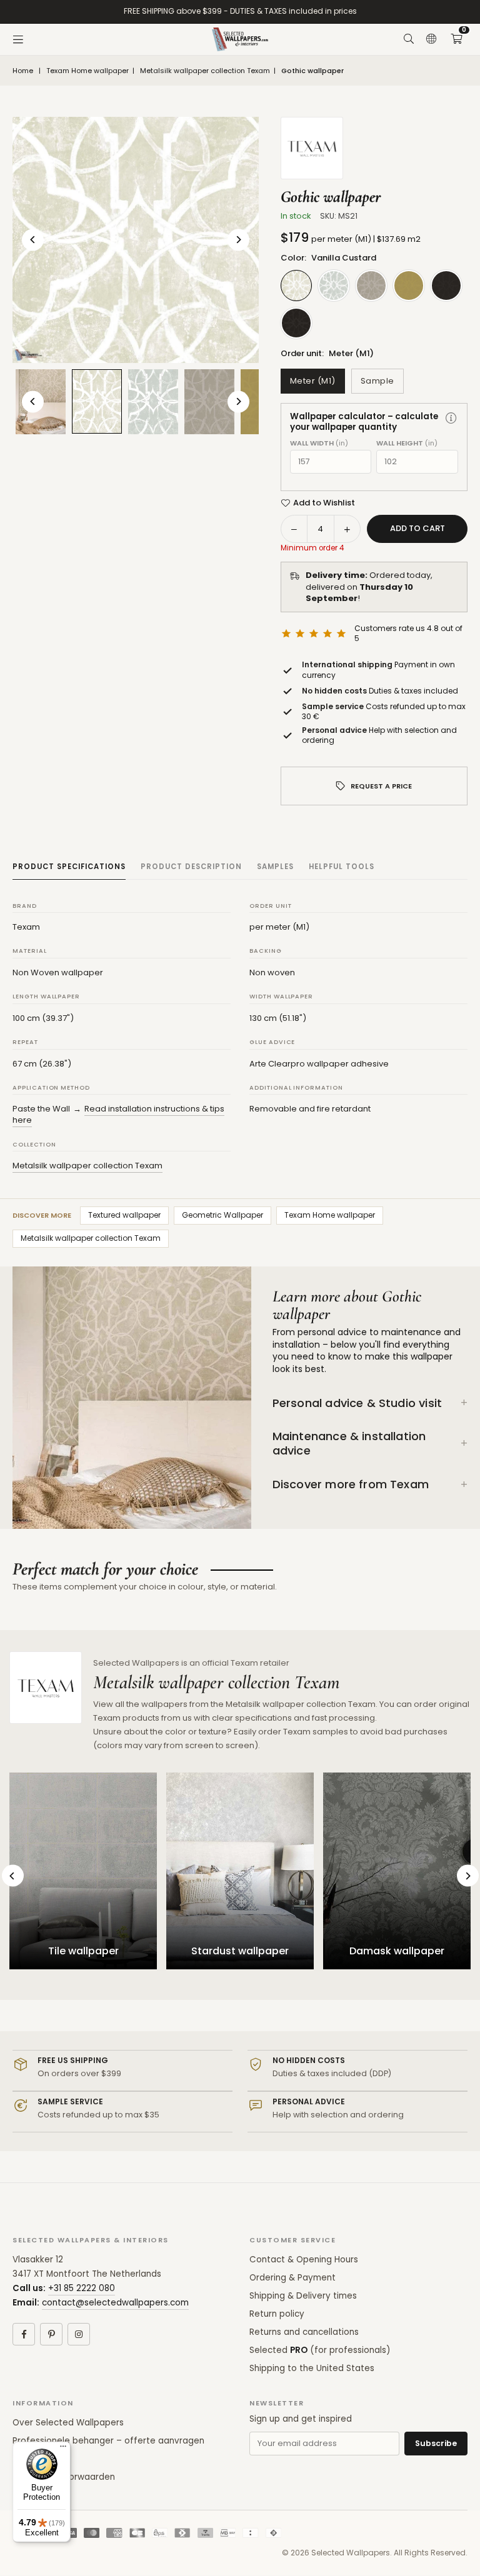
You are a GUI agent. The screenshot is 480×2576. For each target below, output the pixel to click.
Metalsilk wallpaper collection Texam (205, 71)
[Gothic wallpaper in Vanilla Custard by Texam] (97, 401)
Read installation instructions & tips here (118, 1114)
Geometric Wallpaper (222, 1215)
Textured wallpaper (124, 1215)
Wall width (319, 443)
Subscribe (436, 2443)
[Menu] (18, 39)
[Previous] (33, 240)
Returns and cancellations (304, 2332)
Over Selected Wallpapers (68, 2423)
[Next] (238, 240)
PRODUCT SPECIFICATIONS (69, 867)
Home (23, 71)
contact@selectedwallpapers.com (115, 2303)
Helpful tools (342, 867)
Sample (377, 381)
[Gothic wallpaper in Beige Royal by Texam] (209, 402)
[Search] (409, 39)
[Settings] (431, 39)
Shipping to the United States (312, 2368)
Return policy (277, 2314)
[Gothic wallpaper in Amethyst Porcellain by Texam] (153, 402)
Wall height (407, 443)
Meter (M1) (313, 381)
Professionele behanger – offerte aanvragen (108, 2441)
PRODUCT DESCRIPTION (191, 867)
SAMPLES (275, 867)
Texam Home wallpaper (87, 71)
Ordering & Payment (292, 2278)
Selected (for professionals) (320, 2350)
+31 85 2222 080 (82, 2288)
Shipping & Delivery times (303, 2296)
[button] (456, 39)
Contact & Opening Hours (304, 2260)
